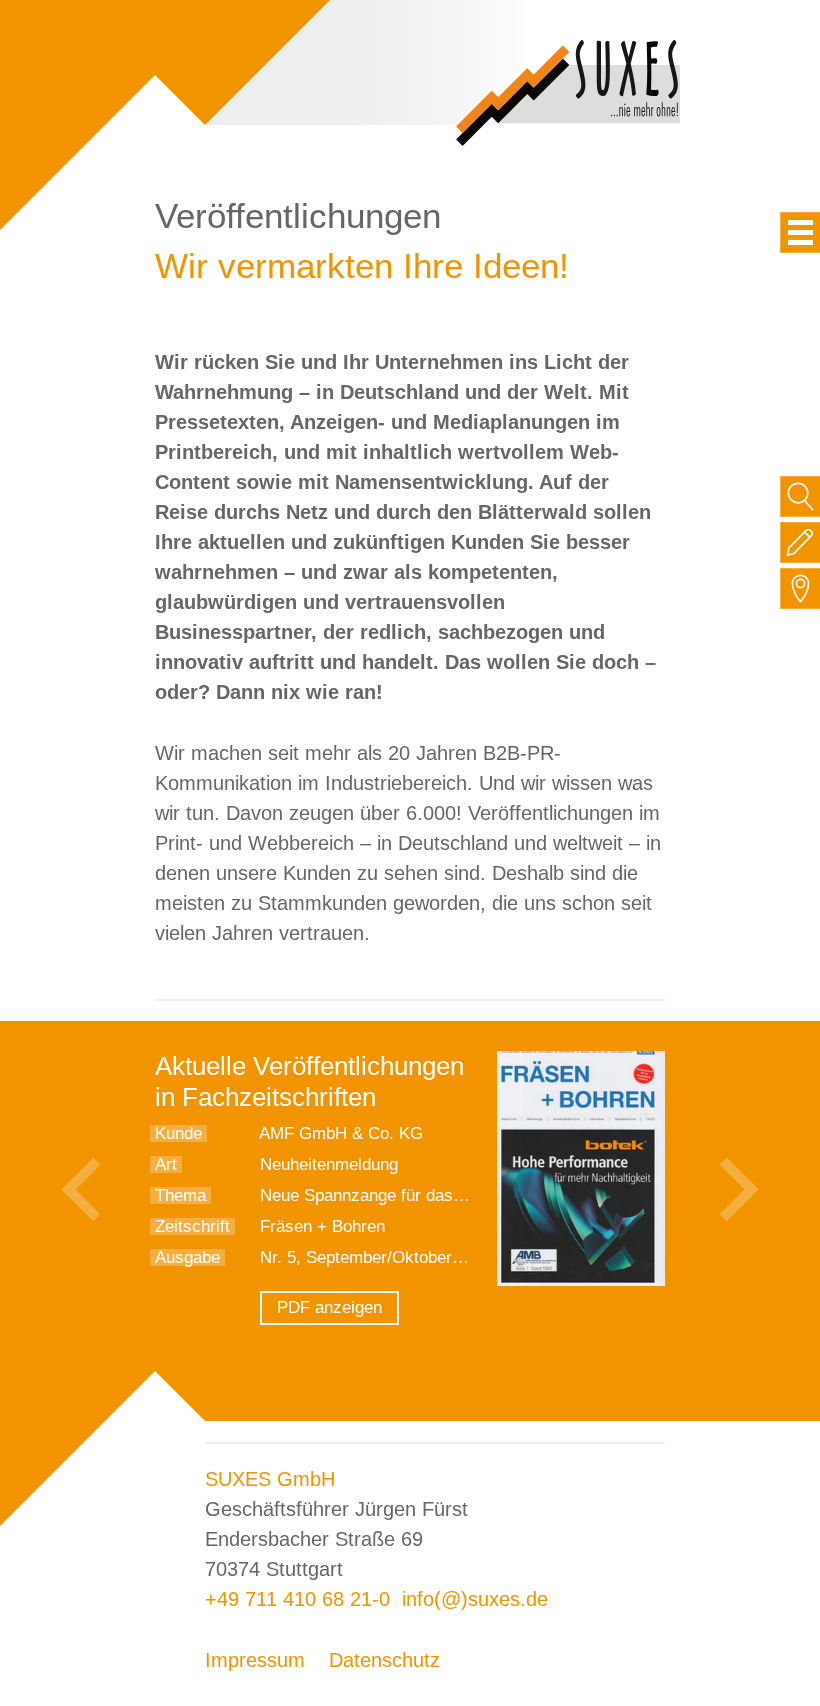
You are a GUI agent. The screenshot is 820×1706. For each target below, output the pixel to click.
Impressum (255, 1660)
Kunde (178, 1133)
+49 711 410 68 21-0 (297, 1599)
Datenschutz (384, 1660)
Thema (180, 1195)
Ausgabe (187, 1257)
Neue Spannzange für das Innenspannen (411, 1195)
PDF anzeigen (329, 1307)
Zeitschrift (192, 1226)
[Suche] (800, 496)
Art (166, 1164)
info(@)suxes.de (475, 1599)
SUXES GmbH (270, 1479)
